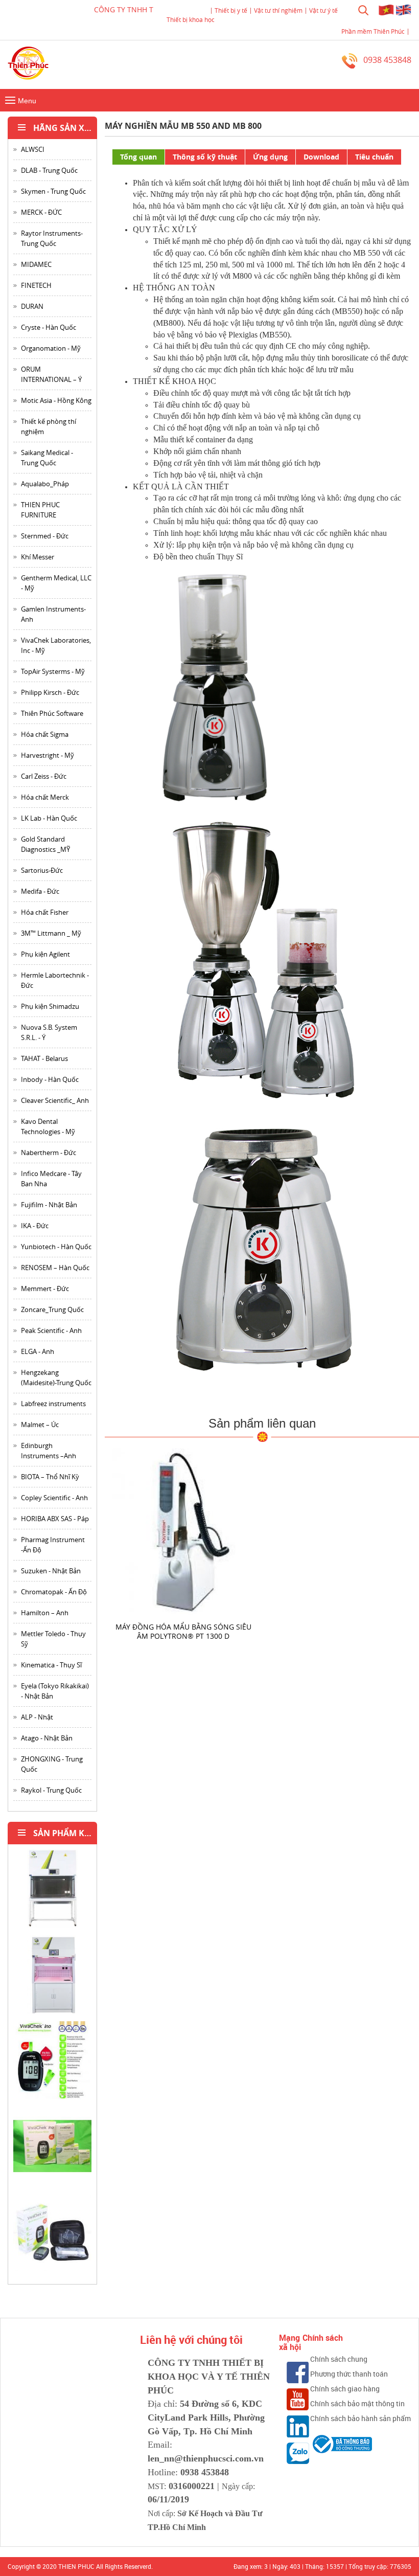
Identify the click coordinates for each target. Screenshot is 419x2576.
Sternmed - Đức (45, 536)
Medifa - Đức (40, 891)
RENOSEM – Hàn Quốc (55, 1268)
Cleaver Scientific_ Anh (55, 1100)
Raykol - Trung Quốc (51, 1790)
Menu (19, 101)
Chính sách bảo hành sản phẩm (360, 2418)
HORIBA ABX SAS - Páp (55, 1519)
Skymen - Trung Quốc (53, 191)
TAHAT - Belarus (44, 1058)
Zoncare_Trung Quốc (52, 1309)
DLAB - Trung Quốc (49, 170)
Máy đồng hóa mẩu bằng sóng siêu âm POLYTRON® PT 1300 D (183, 1631)
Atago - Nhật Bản (47, 1738)
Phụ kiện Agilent (45, 954)
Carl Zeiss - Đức (44, 776)
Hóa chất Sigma (45, 734)
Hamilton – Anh (45, 1613)
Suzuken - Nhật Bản (51, 1571)
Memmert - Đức (45, 1289)
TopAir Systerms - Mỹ (53, 671)
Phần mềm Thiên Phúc (373, 31)
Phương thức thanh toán (349, 2374)
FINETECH (36, 285)
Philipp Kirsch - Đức (50, 692)
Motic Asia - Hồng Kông (56, 400)
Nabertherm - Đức (49, 1153)
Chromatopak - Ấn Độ (54, 1592)
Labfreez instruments (53, 1404)
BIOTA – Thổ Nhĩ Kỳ (50, 1477)
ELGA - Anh (38, 1351)
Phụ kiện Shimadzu (50, 1006)
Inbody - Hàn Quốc (50, 1079)
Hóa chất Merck (45, 797)
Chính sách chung (339, 2359)
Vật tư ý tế (323, 10)
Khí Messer (38, 557)
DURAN (32, 306)
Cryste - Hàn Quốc (49, 327)
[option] (52, 1892)
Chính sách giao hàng (345, 2389)
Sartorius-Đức (42, 870)
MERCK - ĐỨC (41, 212)
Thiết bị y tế (231, 10)
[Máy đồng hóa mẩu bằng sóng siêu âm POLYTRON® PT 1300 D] (183, 1531)
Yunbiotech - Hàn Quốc (56, 1247)
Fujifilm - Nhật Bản (49, 1205)
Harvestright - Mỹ (48, 755)
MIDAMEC (36, 264)
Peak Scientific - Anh (51, 1330)
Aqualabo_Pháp (45, 484)
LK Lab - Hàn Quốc (49, 818)
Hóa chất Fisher (45, 912)
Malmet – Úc (40, 1425)
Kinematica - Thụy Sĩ (51, 1665)
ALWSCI (33, 149)
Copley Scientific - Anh (54, 1498)
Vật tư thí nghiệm (278, 10)
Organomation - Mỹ (51, 348)
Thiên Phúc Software (52, 713)
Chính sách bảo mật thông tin (357, 2403)
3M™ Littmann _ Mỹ (51, 933)
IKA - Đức (35, 1226)
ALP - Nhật (37, 1717)
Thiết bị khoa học (191, 19)
